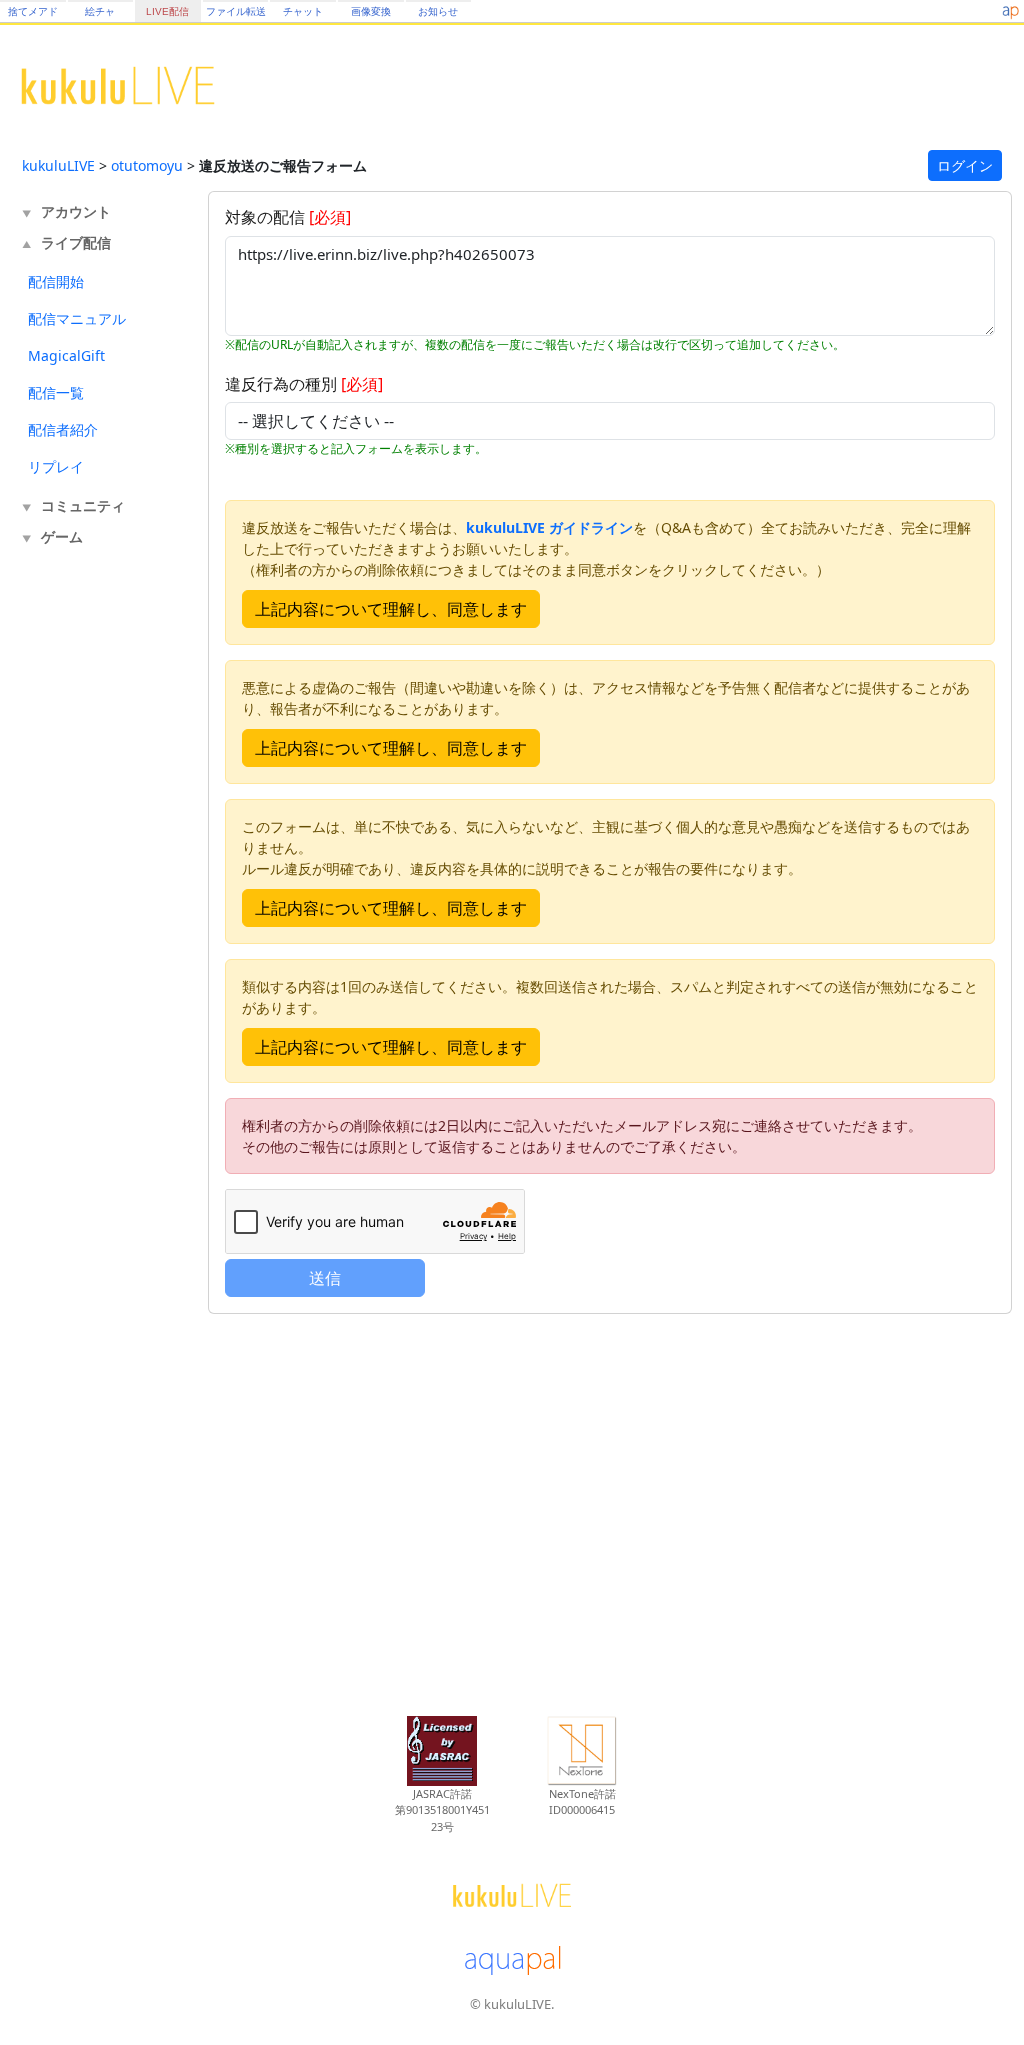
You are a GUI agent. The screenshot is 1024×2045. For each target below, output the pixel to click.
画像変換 (371, 11)
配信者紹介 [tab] (63, 429)
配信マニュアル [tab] (77, 318)
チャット (303, 11)
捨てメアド (33, 11)
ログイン (965, 165)
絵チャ (100, 11)
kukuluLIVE (58, 165)
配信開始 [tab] (56, 281)
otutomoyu (147, 165)
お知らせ (438, 11)
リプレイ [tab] (56, 466)
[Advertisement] (102, 882)
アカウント (76, 211)
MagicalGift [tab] (66, 355)
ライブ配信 (76, 242)
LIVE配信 (167, 11)
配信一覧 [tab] (56, 392)
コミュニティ (83, 505)
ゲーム (62, 536)
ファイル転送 (236, 11)
